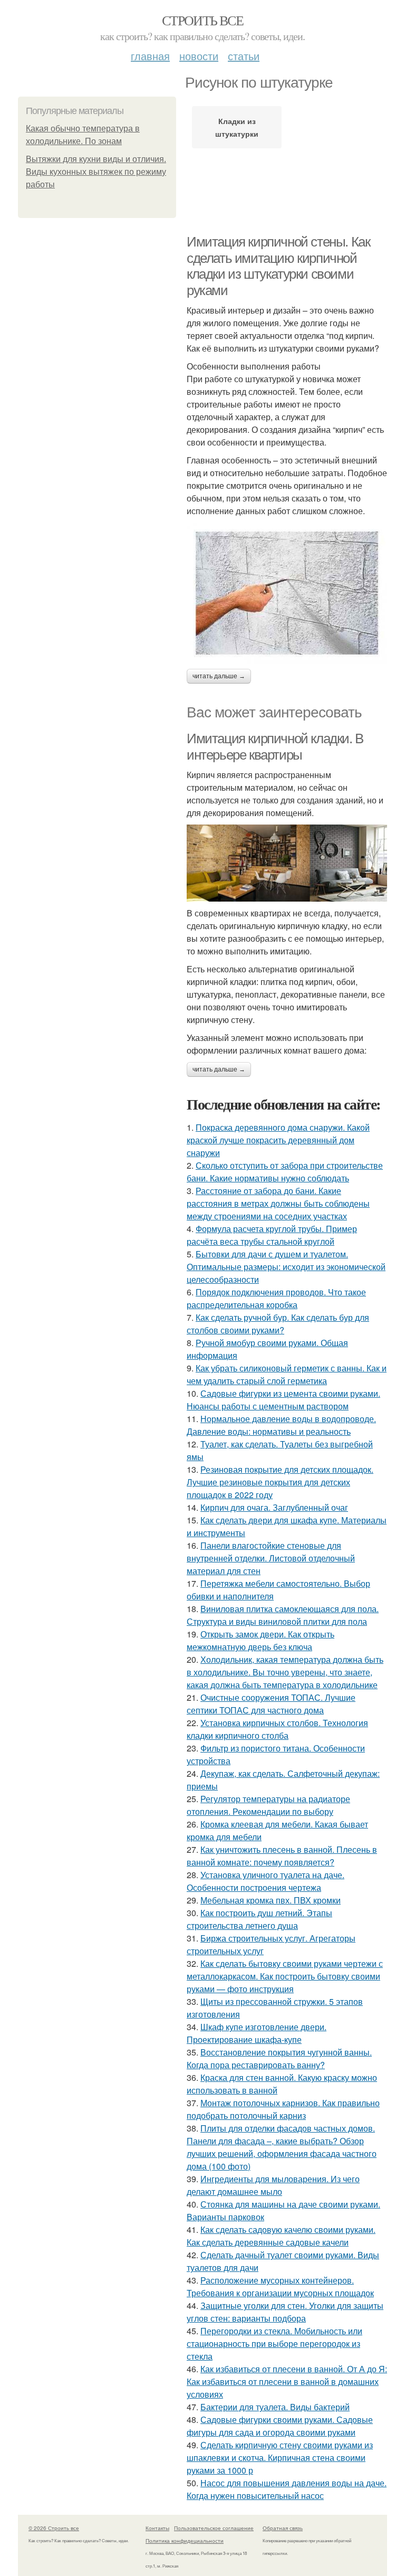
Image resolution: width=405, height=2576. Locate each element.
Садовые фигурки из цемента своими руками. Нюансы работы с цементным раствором (283, 1400)
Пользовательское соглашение (214, 2528)
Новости (199, 56)
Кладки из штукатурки (237, 127)
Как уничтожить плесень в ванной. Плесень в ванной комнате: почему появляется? (282, 1856)
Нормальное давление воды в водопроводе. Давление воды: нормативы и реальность (281, 1425)
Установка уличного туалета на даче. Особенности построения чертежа (266, 1881)
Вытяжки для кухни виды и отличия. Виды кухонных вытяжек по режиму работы (96, 172)
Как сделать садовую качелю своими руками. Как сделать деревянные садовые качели (281, 2236)
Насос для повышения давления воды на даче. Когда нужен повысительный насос (287, 2489)
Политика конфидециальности (185, 2541)
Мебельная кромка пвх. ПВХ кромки (271, 1900)
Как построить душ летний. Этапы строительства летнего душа (259, 1919)
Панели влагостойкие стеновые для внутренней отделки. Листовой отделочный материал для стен (271, 1558)
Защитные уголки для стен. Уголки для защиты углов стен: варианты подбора (285, 2312)
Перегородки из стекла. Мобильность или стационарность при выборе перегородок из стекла (274, 2343)
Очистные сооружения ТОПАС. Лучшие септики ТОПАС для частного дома (271, 1704)
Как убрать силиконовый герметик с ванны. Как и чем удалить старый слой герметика (287, 1374)
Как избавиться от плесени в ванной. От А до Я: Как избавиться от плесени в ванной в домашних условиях (287, 2381)
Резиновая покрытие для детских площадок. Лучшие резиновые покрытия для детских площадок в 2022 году (280, 1482)
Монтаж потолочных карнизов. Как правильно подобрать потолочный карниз (283, 2109)
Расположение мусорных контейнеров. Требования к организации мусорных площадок (280, 2286)
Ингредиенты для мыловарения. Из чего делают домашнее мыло (273, 2185)
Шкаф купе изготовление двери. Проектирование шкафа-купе (257, 2033)
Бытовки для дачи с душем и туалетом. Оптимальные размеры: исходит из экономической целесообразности (286, 1267)
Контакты (157, 2528)
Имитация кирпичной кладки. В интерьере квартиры (275, 747)
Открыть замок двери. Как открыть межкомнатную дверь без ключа (261, 1640)
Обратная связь (283, 2528)
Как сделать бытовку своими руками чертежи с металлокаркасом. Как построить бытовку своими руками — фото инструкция (285, 1976)
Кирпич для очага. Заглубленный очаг (274, 1507)
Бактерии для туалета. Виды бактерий (275, 2407)
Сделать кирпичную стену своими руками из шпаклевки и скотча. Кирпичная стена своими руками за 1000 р (280, 2457)
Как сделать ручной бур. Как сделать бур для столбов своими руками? (278, 1324)
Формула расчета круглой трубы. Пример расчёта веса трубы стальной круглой (272, 1235)
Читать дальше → (219, 676)
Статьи (244, 56)
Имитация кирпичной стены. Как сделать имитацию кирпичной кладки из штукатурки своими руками (278, 266)
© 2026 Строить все (54, 2528)
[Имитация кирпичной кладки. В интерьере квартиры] (287, 863)
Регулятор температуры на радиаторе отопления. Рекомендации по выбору (268, 1805)
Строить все (202, 20)
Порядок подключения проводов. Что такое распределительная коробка (276, 1298)
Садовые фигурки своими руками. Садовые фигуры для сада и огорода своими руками (280, 2426)
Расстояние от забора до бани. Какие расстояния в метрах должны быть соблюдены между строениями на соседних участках (278, 1203)
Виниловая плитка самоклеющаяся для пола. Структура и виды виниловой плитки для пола (283, 1615)
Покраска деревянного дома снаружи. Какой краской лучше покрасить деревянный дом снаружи (278, 1140)
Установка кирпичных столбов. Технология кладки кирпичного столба (277, 1729)
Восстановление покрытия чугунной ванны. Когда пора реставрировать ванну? (279, 2058)
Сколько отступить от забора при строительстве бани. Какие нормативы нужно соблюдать (285, 1172)
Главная (150, 56)
